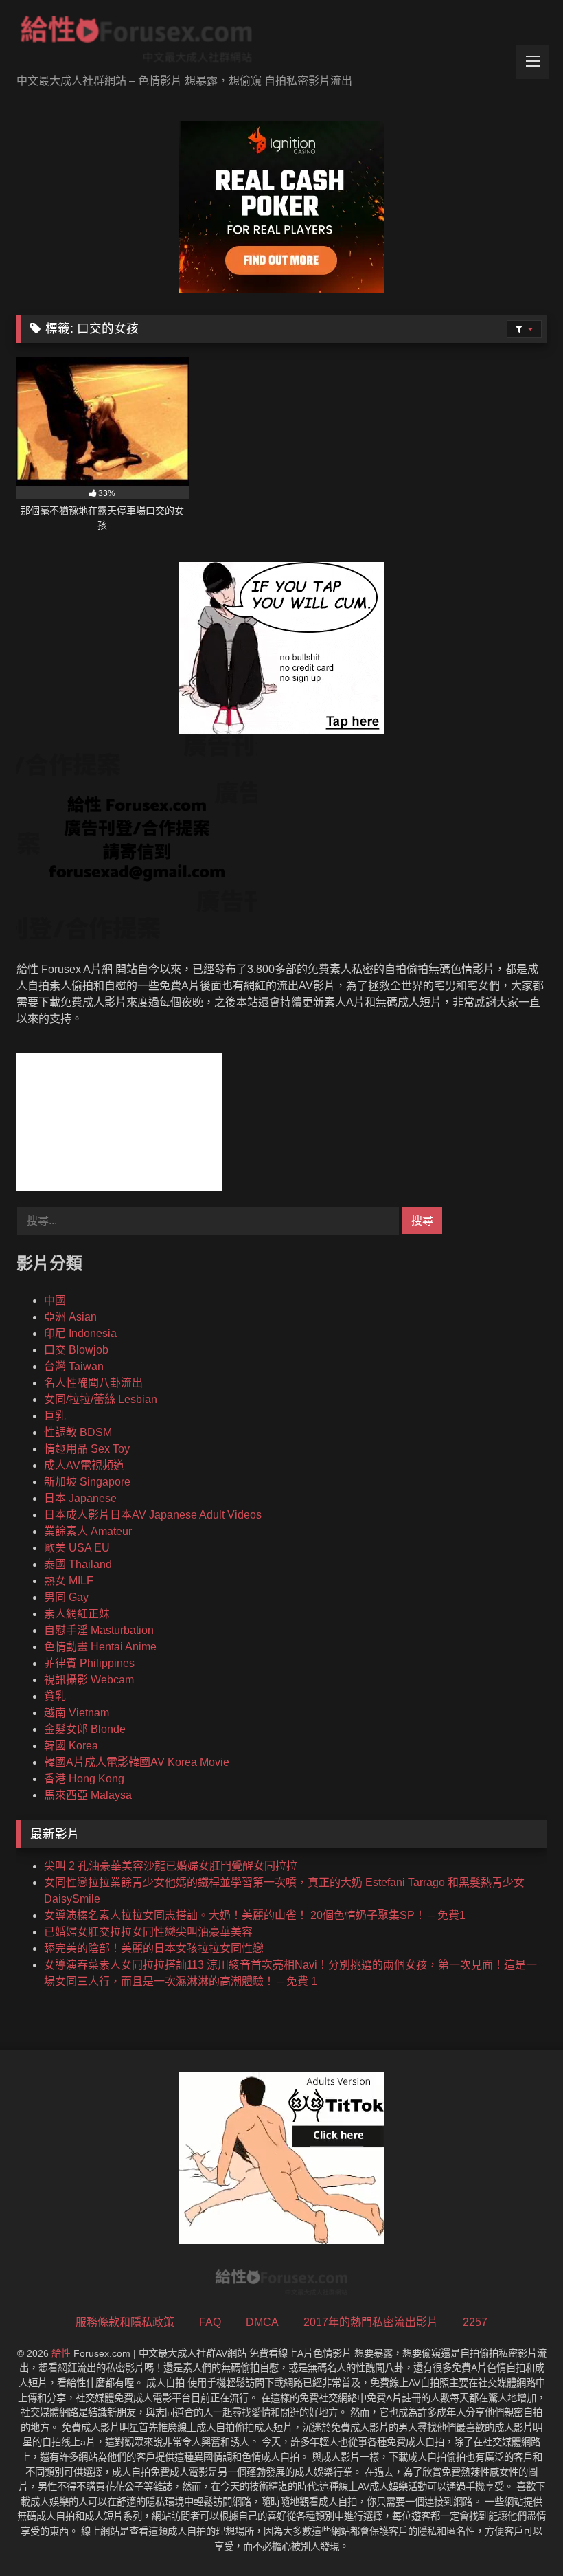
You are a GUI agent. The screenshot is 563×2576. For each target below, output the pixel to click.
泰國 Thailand (78, 1564)
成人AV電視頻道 (84, 1465)
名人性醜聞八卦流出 (93, 1383)
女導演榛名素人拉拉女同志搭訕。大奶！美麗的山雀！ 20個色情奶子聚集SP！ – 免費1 (255, 1915)
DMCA (262, 2322)
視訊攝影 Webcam (89, 1680)
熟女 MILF (69, 1581)
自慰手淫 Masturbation (99, 1630)
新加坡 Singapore (87, 1482)
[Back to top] (520, 2535)
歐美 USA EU (77, 1548)
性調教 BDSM (78, 1432)
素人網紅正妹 (77, 1614)
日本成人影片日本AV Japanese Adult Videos (153, 1515)
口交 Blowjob (76, 1350)
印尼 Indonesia (80, 1333)
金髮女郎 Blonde (85, 1729)
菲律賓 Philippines (89, 1663)
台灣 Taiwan (74, 1366)
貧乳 (55, 1696)
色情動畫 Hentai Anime (100, 1647)
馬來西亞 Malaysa (88, 1795)
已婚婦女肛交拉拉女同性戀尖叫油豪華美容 (148, 1932)
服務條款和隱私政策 (125, 2322)
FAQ (210, 2322)
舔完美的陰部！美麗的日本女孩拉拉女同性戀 (154, 1948)
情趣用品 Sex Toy (87, 1449)
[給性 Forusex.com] (281, 42)
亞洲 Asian (70, 1317)
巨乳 (55, 1416)
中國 (55, 1300)
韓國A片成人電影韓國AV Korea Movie (137, 1762)
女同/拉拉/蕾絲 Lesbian (101, 1399)
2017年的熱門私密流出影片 (371, 2322)
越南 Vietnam (77, 1713)
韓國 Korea (71, 1746)
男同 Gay (66, 1597)
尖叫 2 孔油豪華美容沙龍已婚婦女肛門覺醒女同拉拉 (171, 1866)
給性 (61, 2353)
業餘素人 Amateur (88, 1531)
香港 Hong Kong (84, 1779)
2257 (475, 2322)
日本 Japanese (80, 1498)
